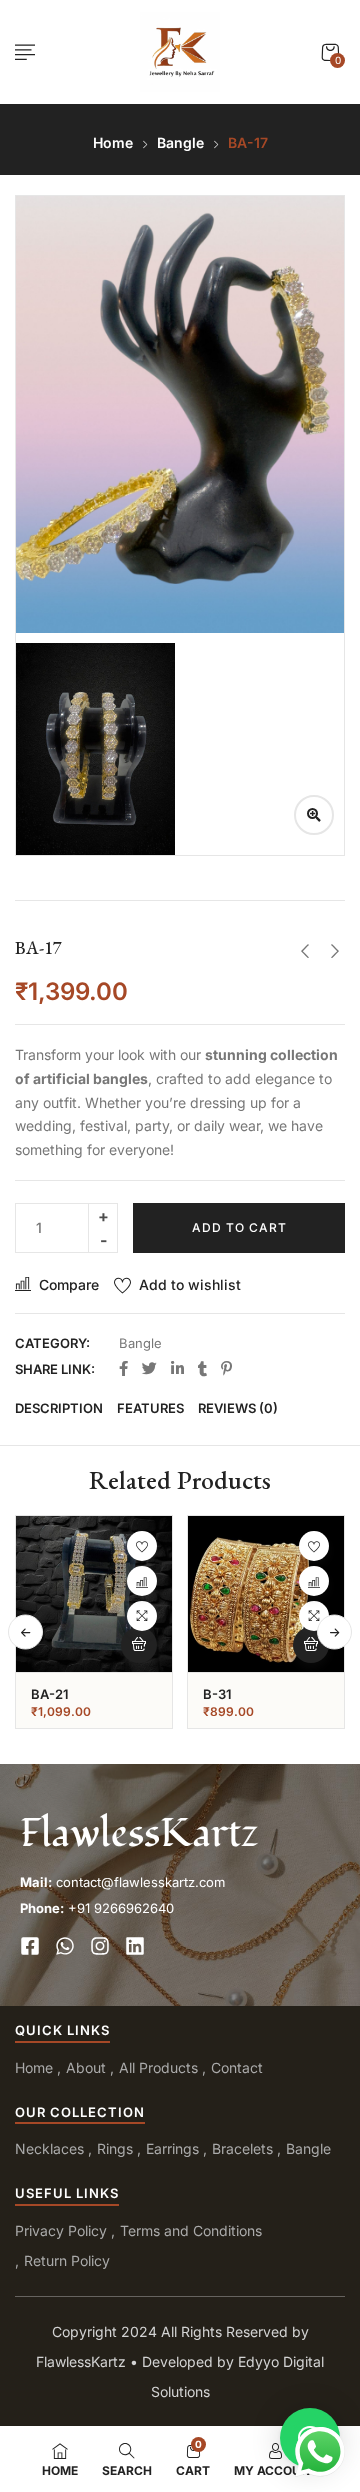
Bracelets (242, 2148)
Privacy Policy (61, 2230)
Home (113, 142)
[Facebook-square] (30, 1946)
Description (59, 1408)
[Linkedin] (135, 1946)
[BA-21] (94, 1594)
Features (150, 1408)
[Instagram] (100, 1946)
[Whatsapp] (65, 1946)
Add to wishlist (190, 1284)
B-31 (217, 1694)
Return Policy (67, 2260)
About (86, 2067)
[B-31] (266, 1594)
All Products (158, 2067)
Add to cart (239, 1227)
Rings (115, 2148)
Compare (69, 1284)
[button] (330, 52)
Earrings (172, 2148)
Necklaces (49, 2148)
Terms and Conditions (191, 2230)
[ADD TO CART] (139, 1645)
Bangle (180, 142)
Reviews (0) (238, 1408)
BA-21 (50, 1694)
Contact (237, 2067)
